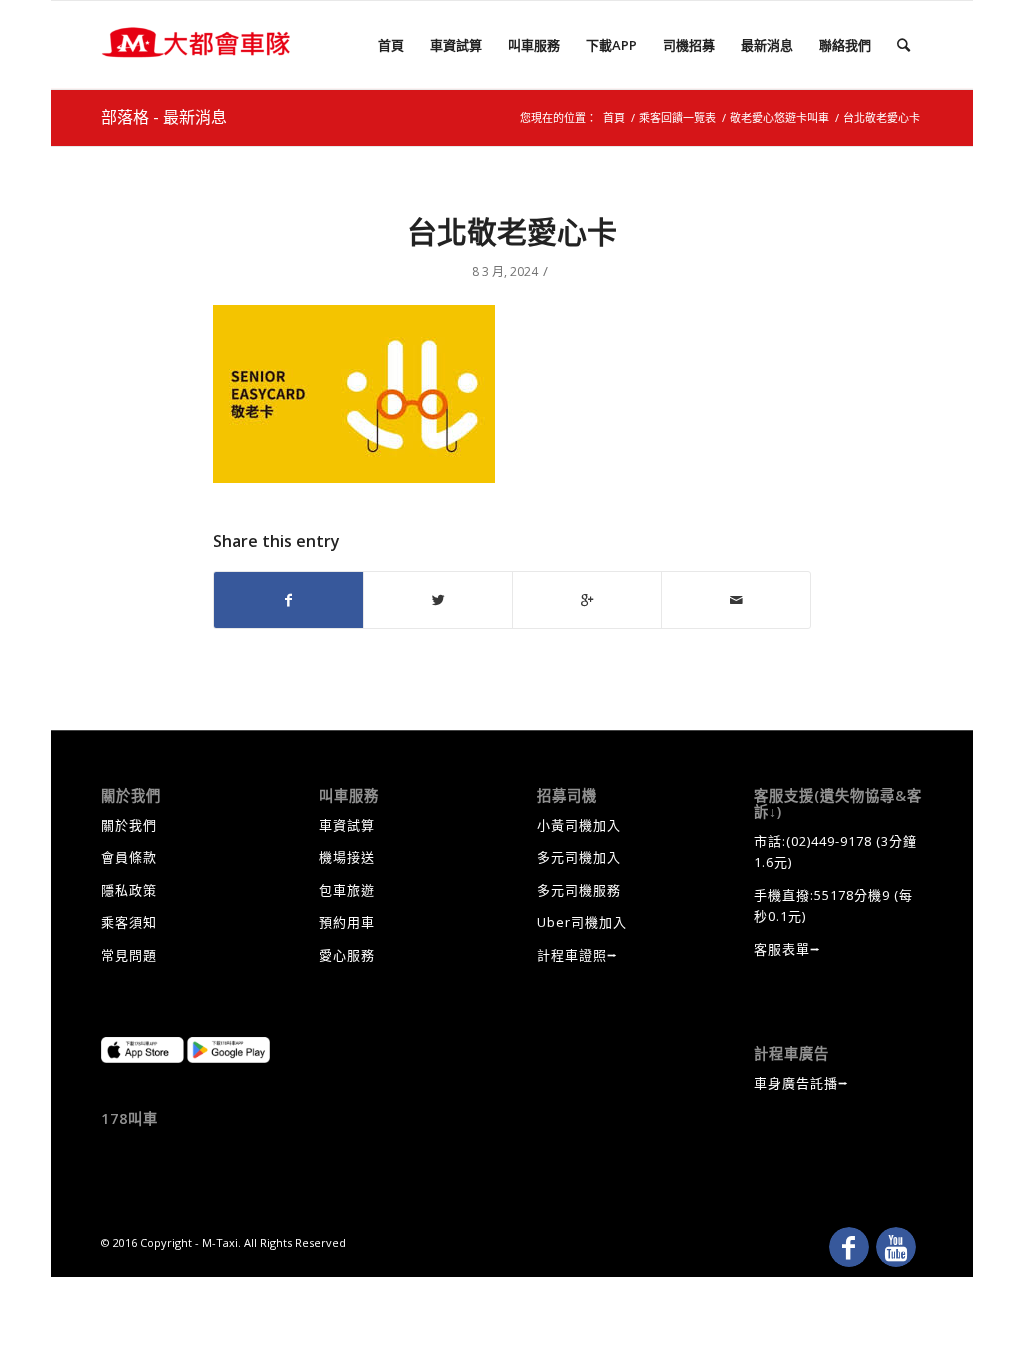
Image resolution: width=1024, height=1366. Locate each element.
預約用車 (347, 922)
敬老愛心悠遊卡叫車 (779, 117)
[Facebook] (849, 1247)
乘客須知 (129, 922)
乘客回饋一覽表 (677, 117)
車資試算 (347, 825)
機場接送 (347, 857)
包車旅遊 (347, 890)
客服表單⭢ (787, 949)
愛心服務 (347, 955)
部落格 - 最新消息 (164, 117)
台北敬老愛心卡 (512, 231)
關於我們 (129, 825)
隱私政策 (129, 890)
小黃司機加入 (579, 825)
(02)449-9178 (829, 841)
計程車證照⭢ (577, 955)
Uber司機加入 (582, 922)
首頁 (614, 117)
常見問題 (129, 955)
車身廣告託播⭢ (801, 1083)
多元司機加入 (579, 857)
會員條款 (129, 857)
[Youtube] (896, 1247)
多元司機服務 (579, 890)
